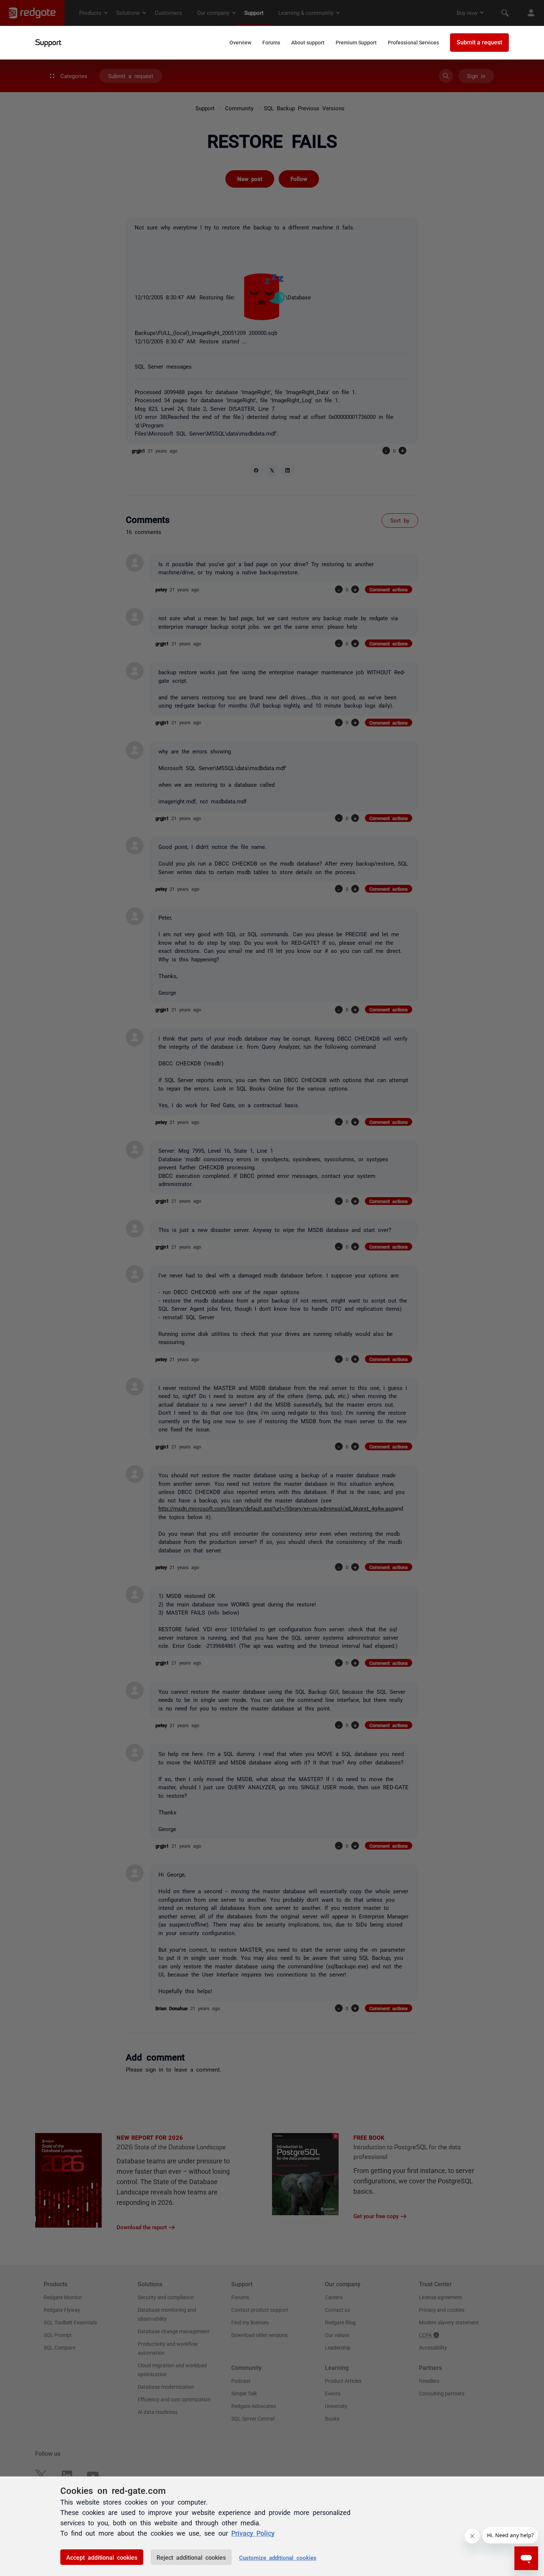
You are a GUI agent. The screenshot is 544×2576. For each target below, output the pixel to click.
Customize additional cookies (278, 2557)
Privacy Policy (253, 2533)
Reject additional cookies (191, 2557)
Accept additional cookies (102, 2557)
